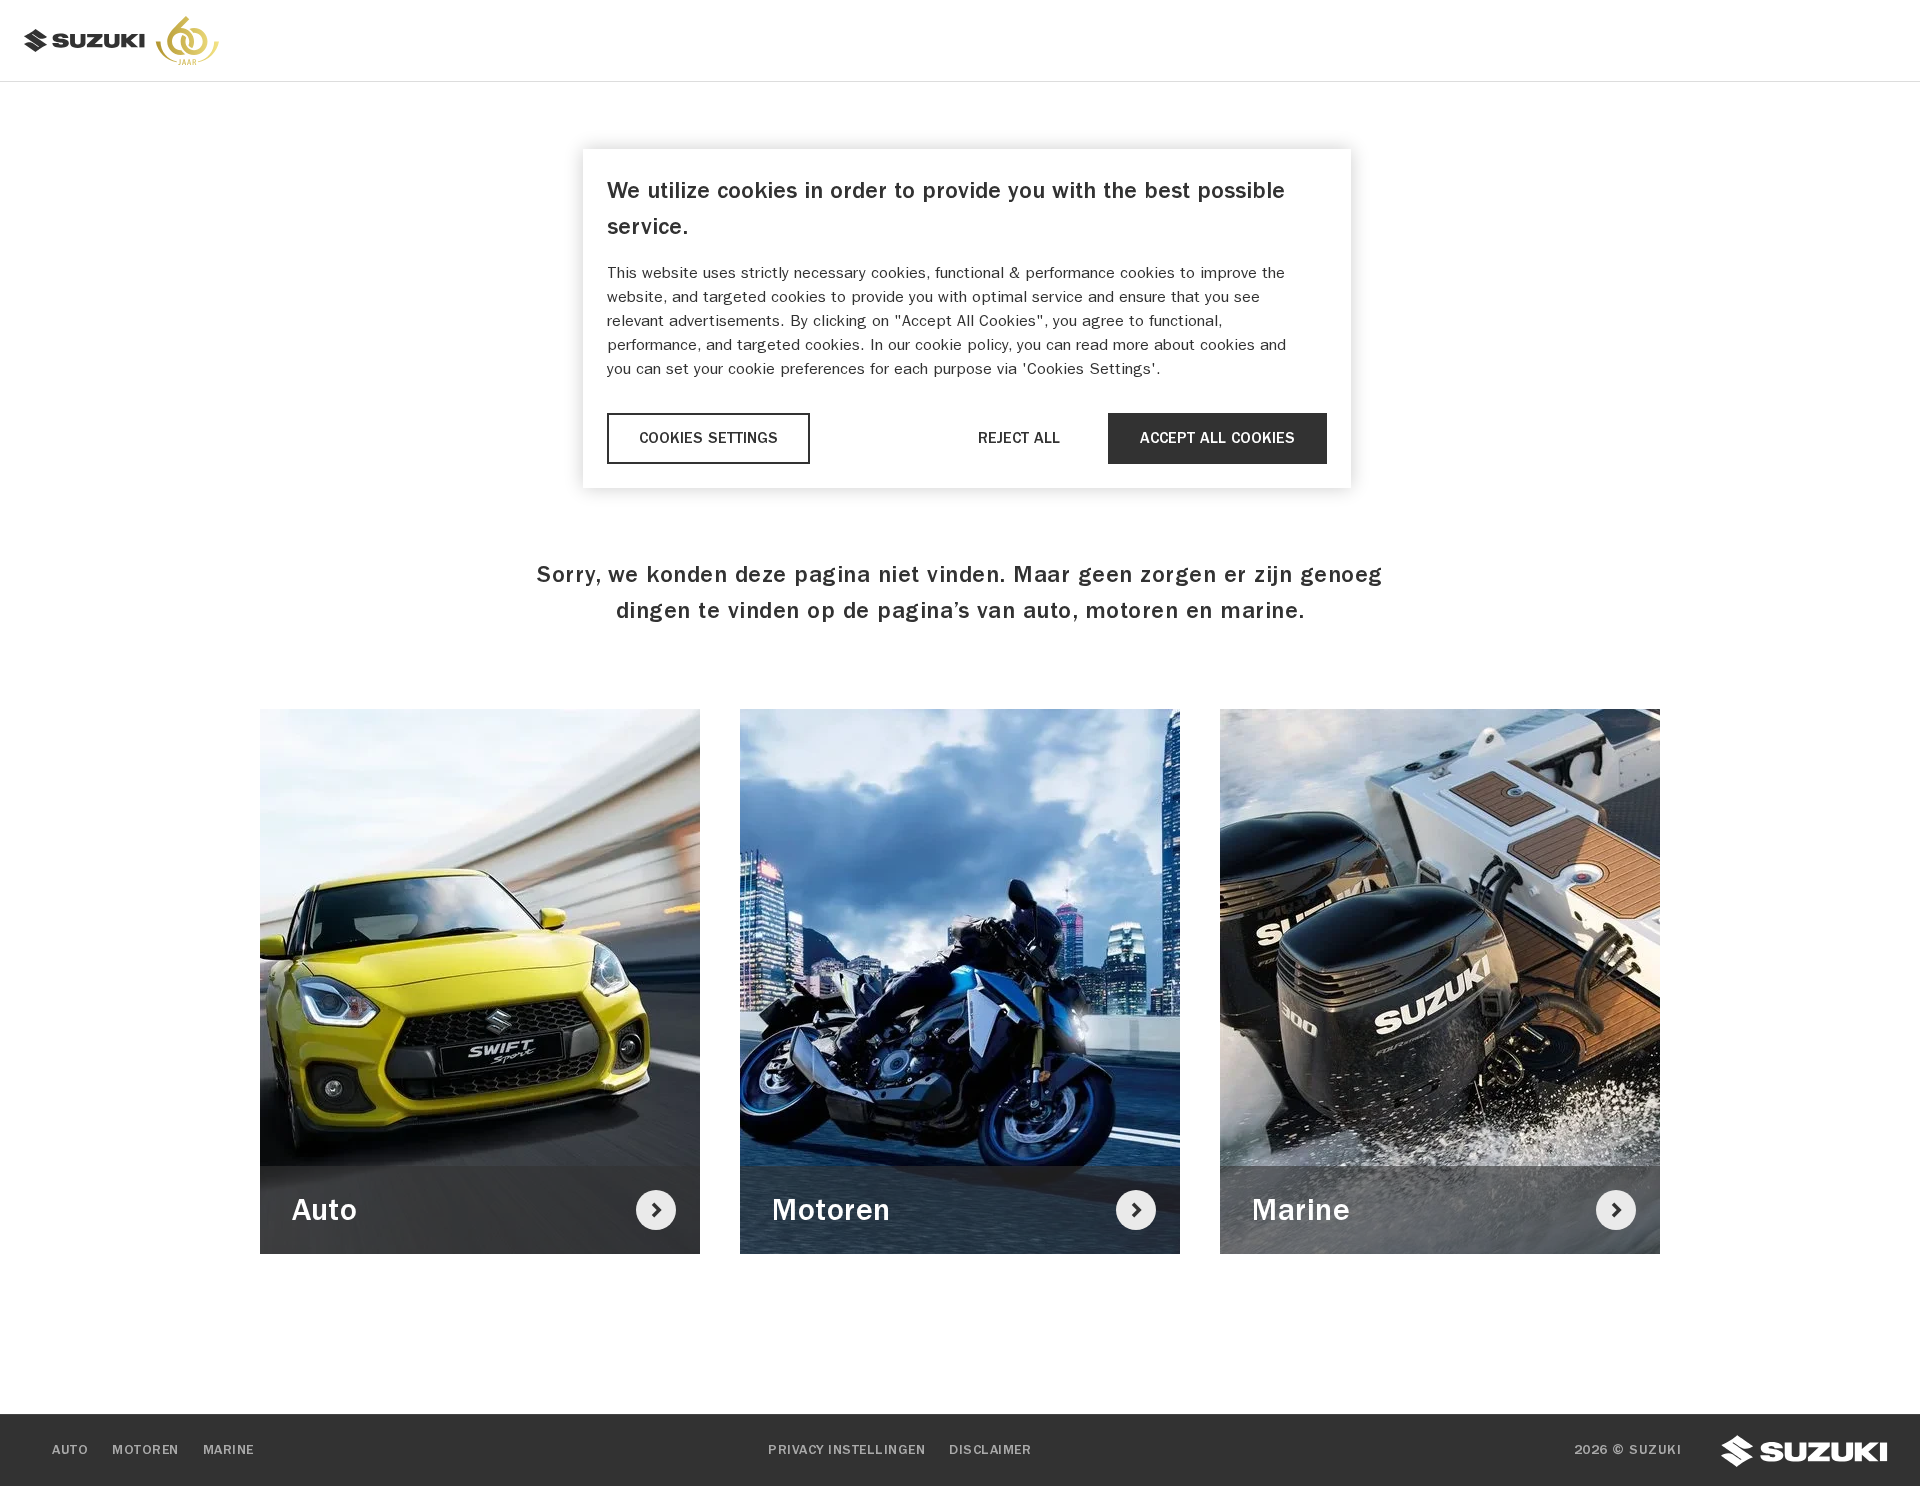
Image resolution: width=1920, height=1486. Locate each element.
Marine (228, 1450)
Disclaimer (990, 1450)
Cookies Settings (708, 438)
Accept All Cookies (1217, 438)
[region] (967, 318)
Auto (70, 1450)
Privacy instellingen (846, 1450)
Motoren (145, 1450)
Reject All (1019, 438)
